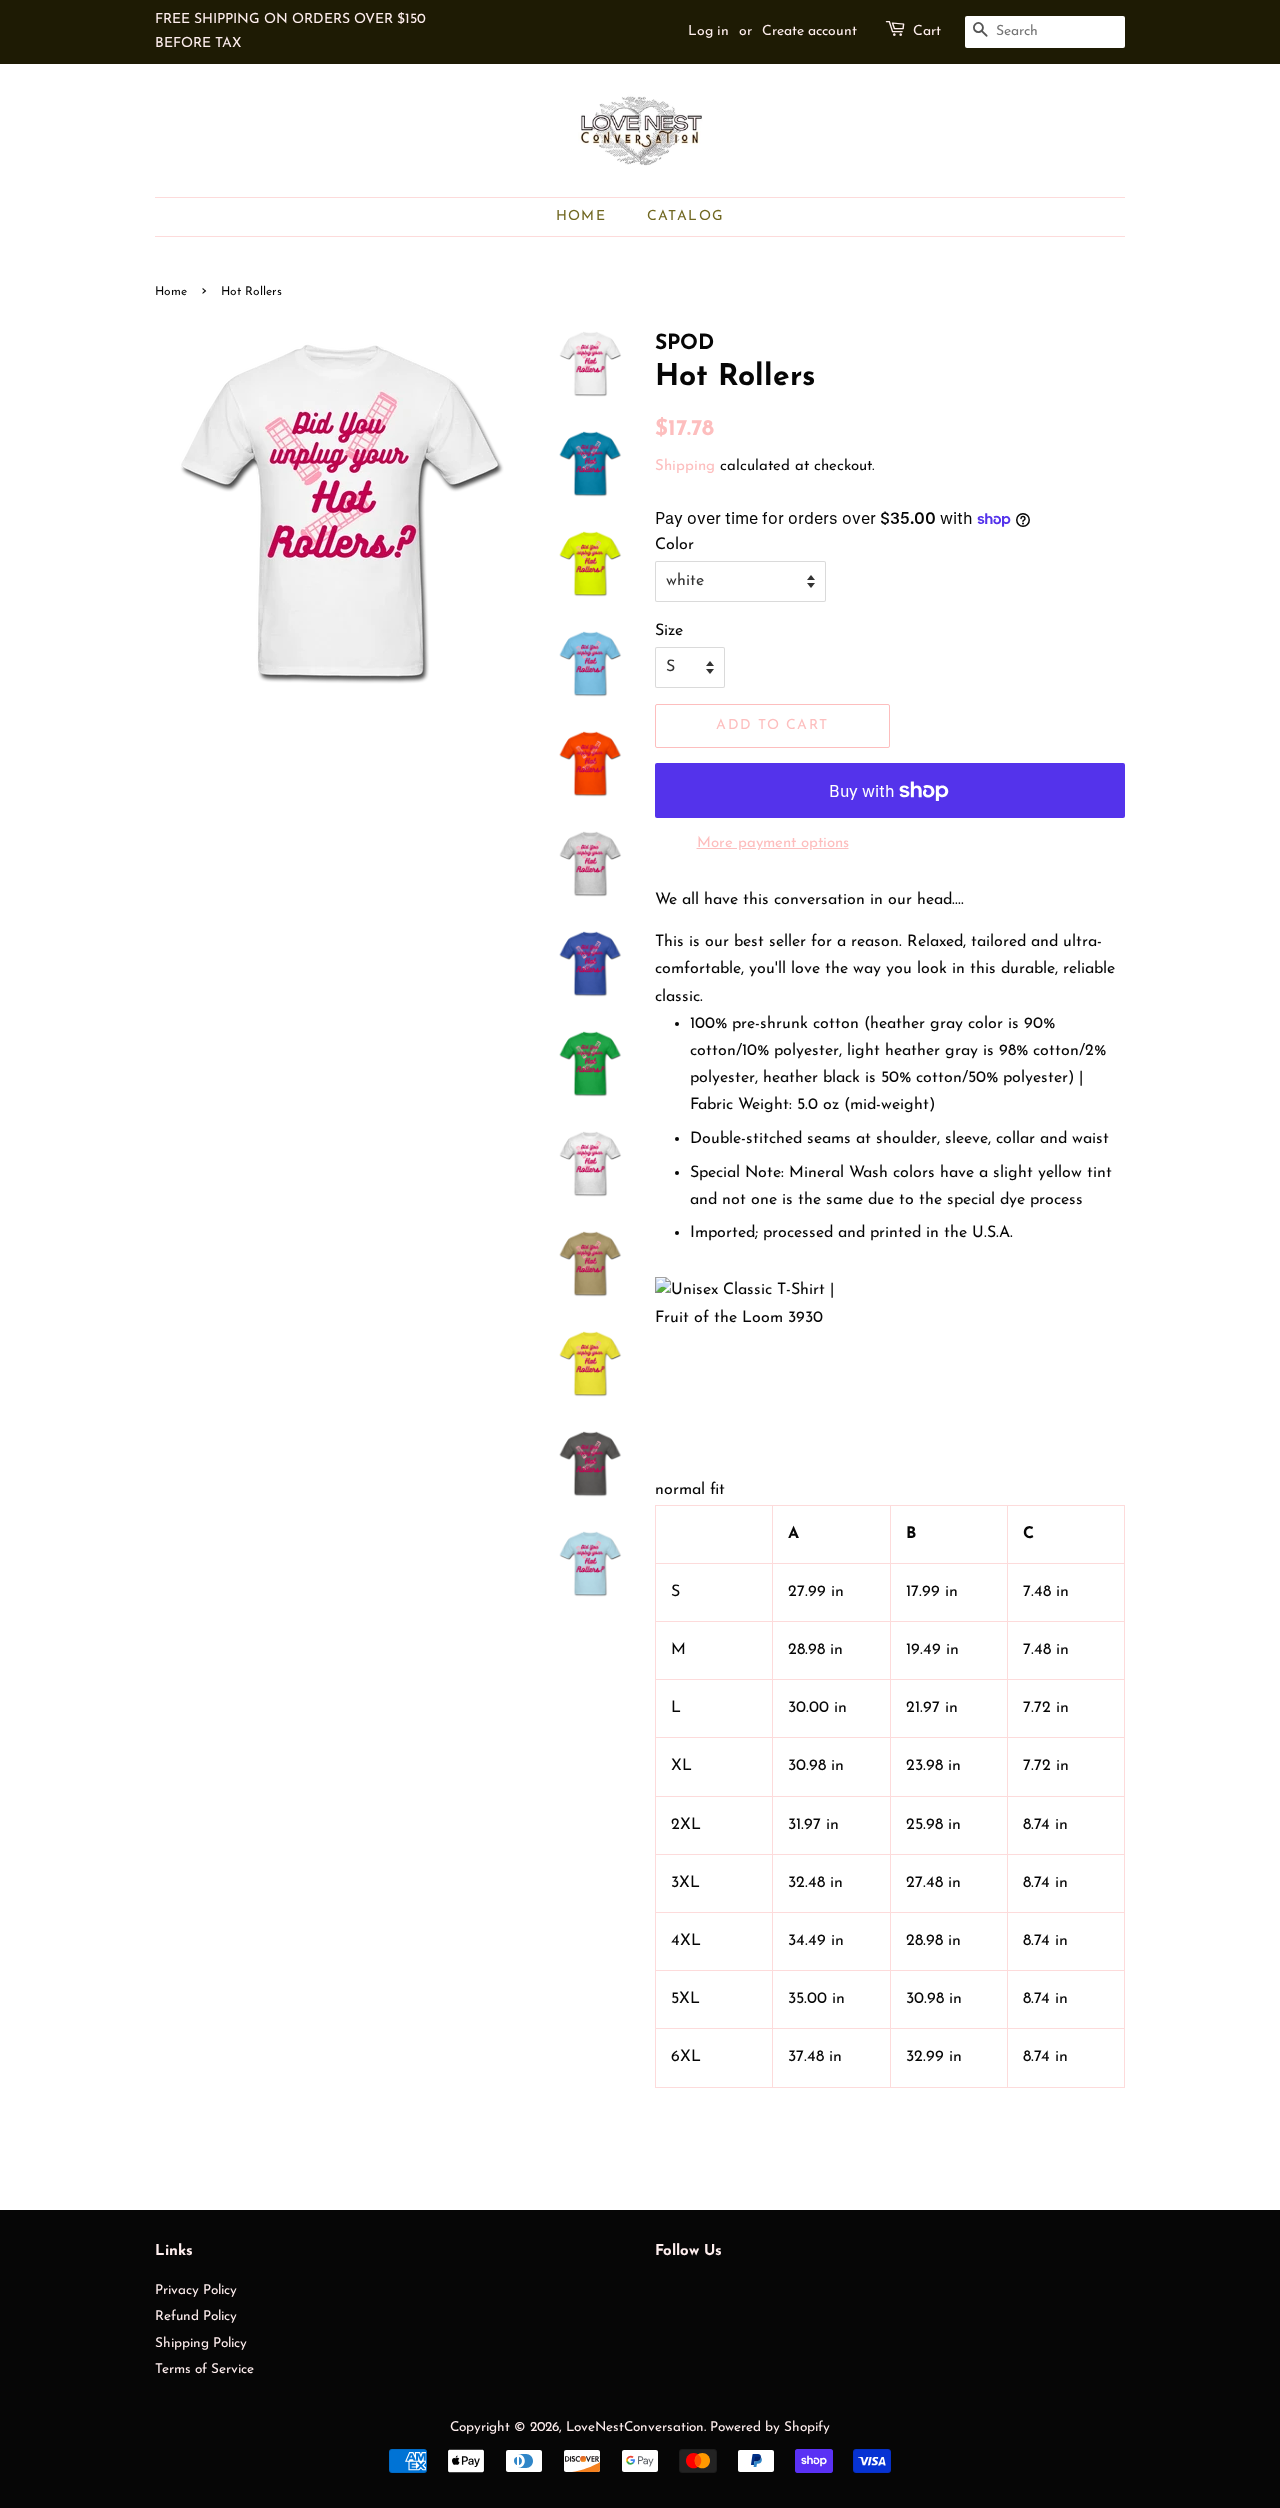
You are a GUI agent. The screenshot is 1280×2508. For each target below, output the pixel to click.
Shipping (685, 466)
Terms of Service (204, 2369)
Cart (927, 31)
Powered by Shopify (770, 2427)
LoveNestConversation (635, 2427)
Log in (708, 31)
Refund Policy (196, 2316)
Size (669, 631)
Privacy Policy (196, 2290)
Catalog (686, 216)
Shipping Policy (201, 2343)
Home (581, 216)
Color (674, 545)
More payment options (773, 843)
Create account (809, 31)
